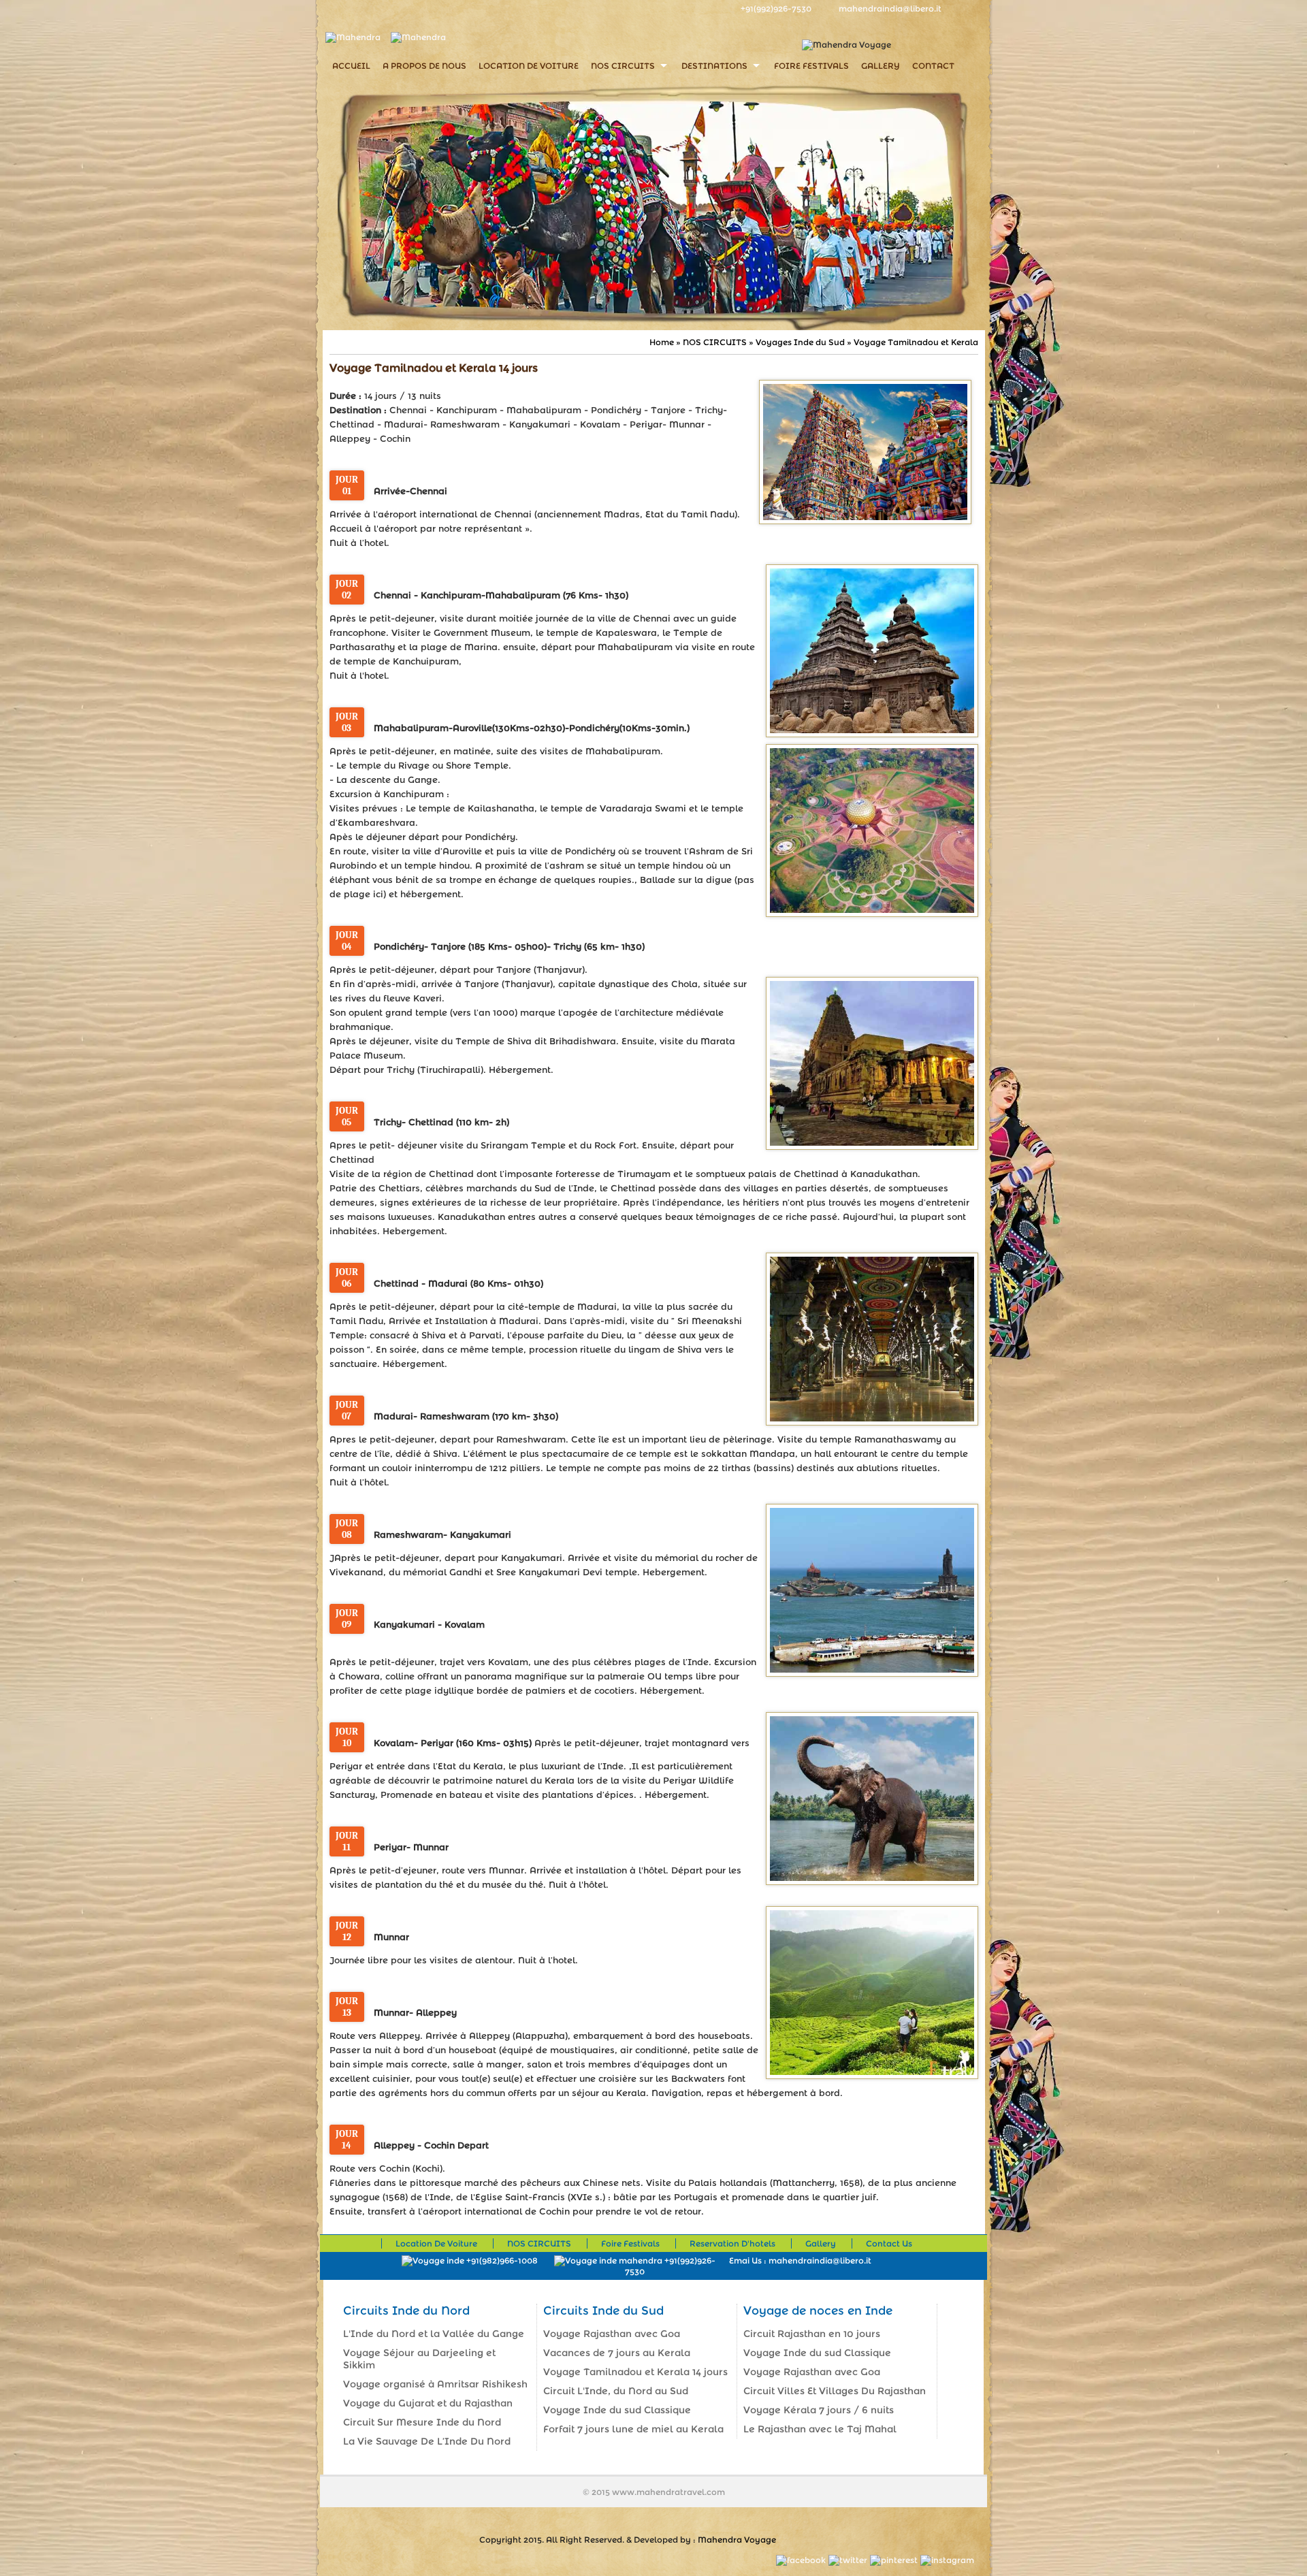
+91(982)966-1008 (501, 2260)
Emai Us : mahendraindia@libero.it (800, 2260)
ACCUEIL (351, 66)
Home (663, 342)
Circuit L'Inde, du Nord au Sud (616, 2391)
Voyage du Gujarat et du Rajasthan (428, 2403)
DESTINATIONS (714, 66)
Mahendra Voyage (737, 2540)
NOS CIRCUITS (623, 66)
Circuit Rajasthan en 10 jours (812, 2334)
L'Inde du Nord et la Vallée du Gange (434, 2334)
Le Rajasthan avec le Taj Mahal (820, 2429)
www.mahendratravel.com (668, 2492)
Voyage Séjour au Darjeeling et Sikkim (419, 2359)
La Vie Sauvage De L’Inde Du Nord (427, 2441)
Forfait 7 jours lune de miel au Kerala (633, 2429)
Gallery (881, 66)
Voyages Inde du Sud (800, 342)
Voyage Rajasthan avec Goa (612, 2334)
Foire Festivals (811, 66)
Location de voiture (529, 66)
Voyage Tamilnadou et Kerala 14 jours (635, 2372)
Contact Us (889, 2243)
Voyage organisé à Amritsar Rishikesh (435, 2384)
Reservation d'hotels (732, 2243)
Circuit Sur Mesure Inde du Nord (422, 2422)
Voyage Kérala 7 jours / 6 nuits (819, 2410)
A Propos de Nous (424, 66)
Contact (933, 66)
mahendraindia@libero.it (890, 9)
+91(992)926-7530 (776, 9)
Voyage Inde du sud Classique (617, 2410)
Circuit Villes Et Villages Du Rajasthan (835, 2391)
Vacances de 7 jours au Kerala (617, 2353)
